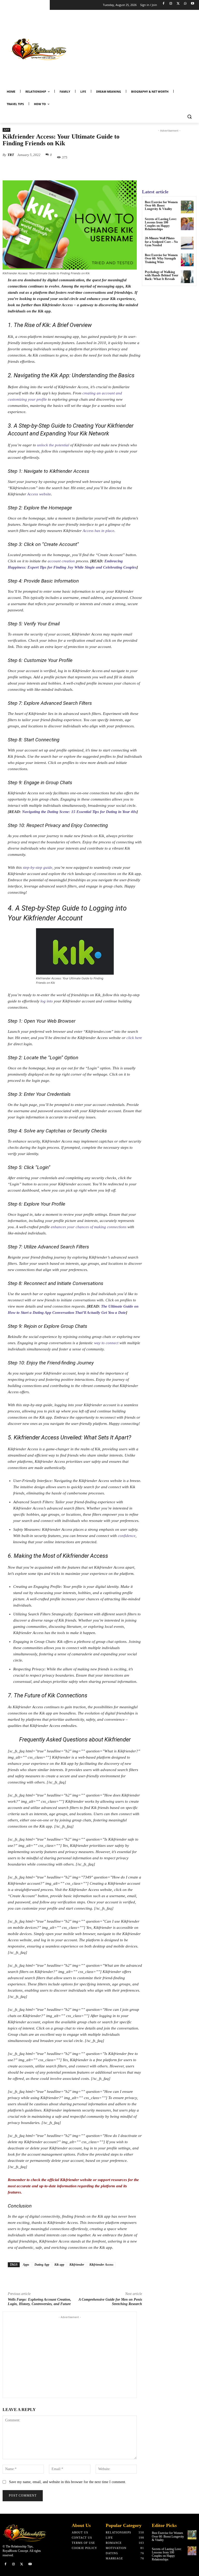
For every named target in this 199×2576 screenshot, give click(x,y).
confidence (127, 1536)
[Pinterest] (62, 169)
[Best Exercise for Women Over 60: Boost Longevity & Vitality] (187, 207)
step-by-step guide (38, 867)
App (6, 130)
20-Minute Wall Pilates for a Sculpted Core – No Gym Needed (161, 242)
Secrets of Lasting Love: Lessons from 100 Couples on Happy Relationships (161, 224)
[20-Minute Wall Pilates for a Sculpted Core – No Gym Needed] (187, 243)
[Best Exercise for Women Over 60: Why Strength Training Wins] (187, 260)
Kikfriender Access (101, 2265)
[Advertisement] (137, 49)
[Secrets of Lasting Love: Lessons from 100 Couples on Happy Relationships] (187, 224)
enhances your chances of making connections (89, 1227)
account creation (61, 561)
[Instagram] (171, 4)
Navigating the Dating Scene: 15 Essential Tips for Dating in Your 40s (79, 812)
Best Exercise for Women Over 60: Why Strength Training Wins (161, 258)
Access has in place (98, 531)
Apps (26, 2265)
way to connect (106, 1343)
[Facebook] (164, 4)
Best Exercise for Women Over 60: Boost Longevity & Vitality (161, 206)
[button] (189, 117)
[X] (178, 4)
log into (47, 1001)
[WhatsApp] (185, 4)
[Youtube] (192, 4)
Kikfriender (77, 2265)
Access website (39, 494)
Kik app (59, 2265)
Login (55, 1058)
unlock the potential (53, 445)
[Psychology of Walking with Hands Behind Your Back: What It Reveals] (187, 277)
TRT (11, 155)
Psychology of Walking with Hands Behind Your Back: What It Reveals (162, 275)
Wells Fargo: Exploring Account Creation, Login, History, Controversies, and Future (40, 2302)
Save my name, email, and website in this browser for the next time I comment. (68, 2482)
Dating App (42, 2265)
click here (134, 1038)
